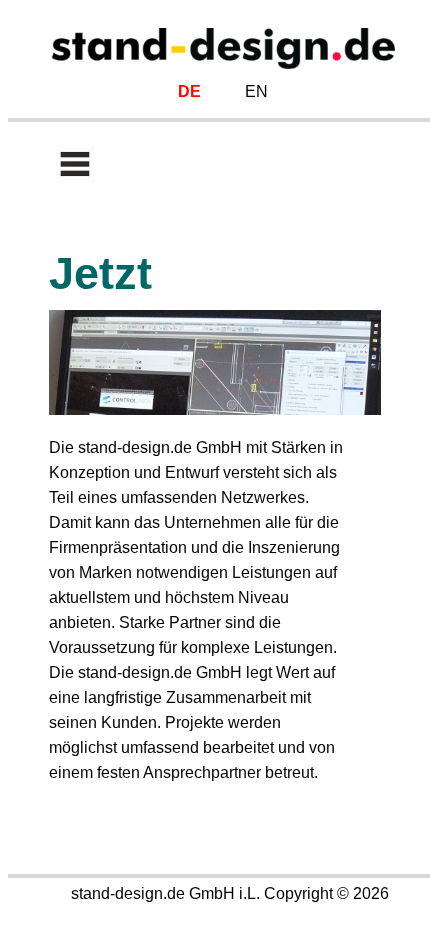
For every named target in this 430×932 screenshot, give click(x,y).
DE (189, 91)
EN (256, 91)
